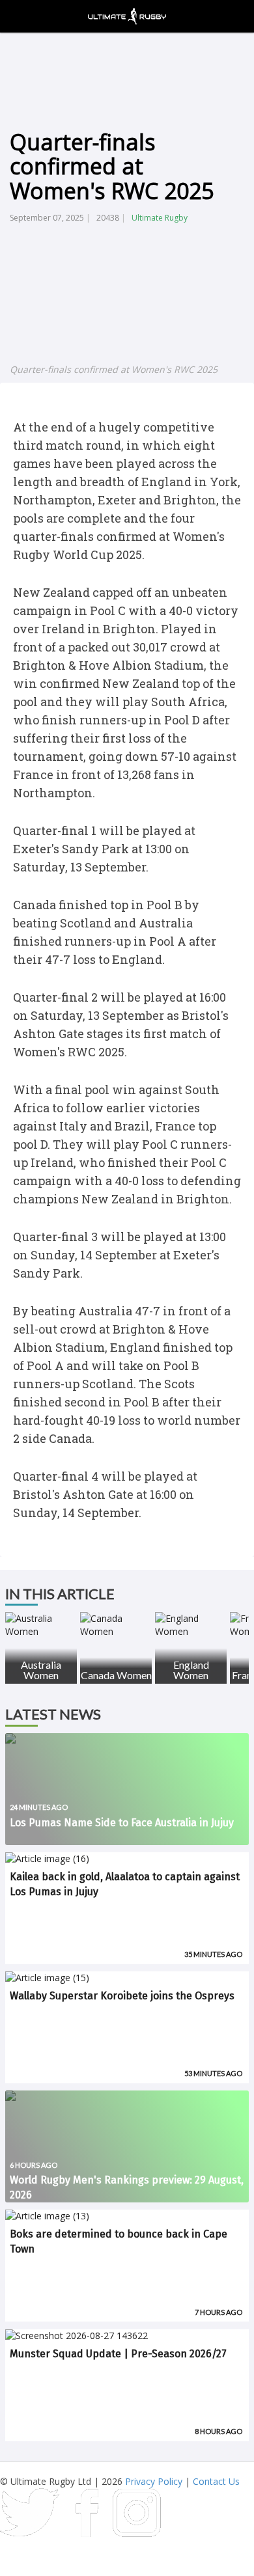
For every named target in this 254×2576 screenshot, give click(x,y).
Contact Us (216, 2481)
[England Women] (191, 1625)
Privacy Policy (154, 2481)
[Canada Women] (116, 1625)
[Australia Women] (41, 1625)
